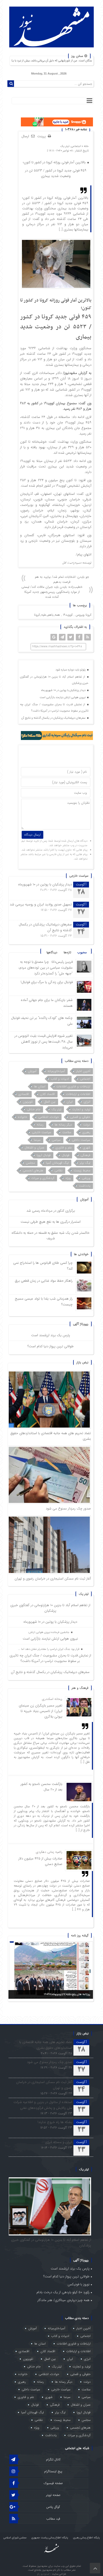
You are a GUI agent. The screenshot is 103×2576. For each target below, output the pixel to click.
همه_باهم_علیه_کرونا (47, 615)
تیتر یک (65, 146)
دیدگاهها (52, 952)
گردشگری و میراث (43, 1178)
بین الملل (50, 1102)
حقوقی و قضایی (80, 1117)
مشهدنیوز (71, 373)
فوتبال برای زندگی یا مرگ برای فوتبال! (46, 982)
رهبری (86, 1132)
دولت (87, 1125)
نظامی (58, 1170)
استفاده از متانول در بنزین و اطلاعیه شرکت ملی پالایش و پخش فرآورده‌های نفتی (43, 2105)
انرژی (87, 1102)
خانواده (23, 1117)
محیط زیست (82, 1170)
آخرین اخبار (83, 1071)
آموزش (32, 1071)
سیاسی (56, 1140)
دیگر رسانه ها (63, 1125)
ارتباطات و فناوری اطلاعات (73, 1086)
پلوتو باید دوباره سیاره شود (71, 670)
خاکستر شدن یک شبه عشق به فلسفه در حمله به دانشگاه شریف (51, 1236)
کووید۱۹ (68, 615)
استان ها (40, 1086)
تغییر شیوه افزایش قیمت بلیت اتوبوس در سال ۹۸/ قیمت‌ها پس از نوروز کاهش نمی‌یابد (44, 1042)
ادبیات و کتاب (60, 1079)
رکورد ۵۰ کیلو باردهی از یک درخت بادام (63, 2292)
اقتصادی (24, 1094)
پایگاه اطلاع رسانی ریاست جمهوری (50, 2538)
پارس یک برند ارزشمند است (51, 1335)
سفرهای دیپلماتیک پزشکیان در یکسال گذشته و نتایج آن (54, 718)
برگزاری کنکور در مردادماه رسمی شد (51, 1211)
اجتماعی (76, 146)
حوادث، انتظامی (49, 1117)
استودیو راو (44, 2574)
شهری (87, 1148)
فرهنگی (85, 1155)
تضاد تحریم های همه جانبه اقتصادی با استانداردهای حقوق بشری (46, 2045)
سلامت (67, 1132)
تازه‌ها (67, 952)
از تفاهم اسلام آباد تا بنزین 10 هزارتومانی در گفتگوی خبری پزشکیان (54, 680)
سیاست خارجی (42, 1132)
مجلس (30, 1163)
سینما (37, 1140)
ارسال (25, 136)
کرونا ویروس (83, 615)
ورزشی (86, 1178)
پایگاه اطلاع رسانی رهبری (86, 2538)
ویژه (68, 1178)
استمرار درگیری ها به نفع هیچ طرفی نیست (51, 1222)
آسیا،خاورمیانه (56, 1071)
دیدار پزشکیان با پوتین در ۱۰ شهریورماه (64, 690)
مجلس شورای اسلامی (15, 2538)
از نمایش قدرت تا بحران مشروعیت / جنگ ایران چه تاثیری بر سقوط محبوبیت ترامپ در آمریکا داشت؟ (54, 708)
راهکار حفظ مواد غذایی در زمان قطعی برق (44, 1281)
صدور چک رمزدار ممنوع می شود (68, 1509)
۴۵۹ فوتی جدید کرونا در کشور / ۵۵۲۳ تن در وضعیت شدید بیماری (56, 173)
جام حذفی (34, 1109)
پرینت (43, 137)
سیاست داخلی (81, 1140)
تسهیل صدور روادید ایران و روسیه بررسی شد (41, 904)
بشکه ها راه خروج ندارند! (55, 2122)
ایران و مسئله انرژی (58, 2142)
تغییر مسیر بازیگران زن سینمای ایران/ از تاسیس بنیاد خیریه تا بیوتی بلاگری (41, 1711)
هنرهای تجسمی (33, 1170)
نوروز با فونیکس (79, 2284)
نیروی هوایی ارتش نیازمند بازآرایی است (63, 697)
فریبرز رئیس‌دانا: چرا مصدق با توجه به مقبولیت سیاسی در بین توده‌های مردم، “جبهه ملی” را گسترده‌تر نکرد (46, 968)
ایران (70, 1102)
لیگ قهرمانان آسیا (57, 1163)
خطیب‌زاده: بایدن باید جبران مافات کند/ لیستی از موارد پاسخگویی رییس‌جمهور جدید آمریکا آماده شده (52, 592)
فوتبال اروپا (44, 1155)
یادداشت (85, 1186)
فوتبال (66, 1155)
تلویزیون (28, 1102)
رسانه (40, 1125)
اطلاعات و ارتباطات (78, 1094)
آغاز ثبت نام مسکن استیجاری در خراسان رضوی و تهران (53, 1579)
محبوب (82, 952)
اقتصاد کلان (48, 1094)
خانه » (85, 146)
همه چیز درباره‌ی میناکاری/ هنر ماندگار (64, 2300)
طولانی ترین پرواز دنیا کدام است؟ (51, 1346)
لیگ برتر (85, 1163)
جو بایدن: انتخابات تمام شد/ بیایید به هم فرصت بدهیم (62, 579)
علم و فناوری (64, 1148)
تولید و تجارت (81, 1109)
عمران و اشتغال (34, 1148)
